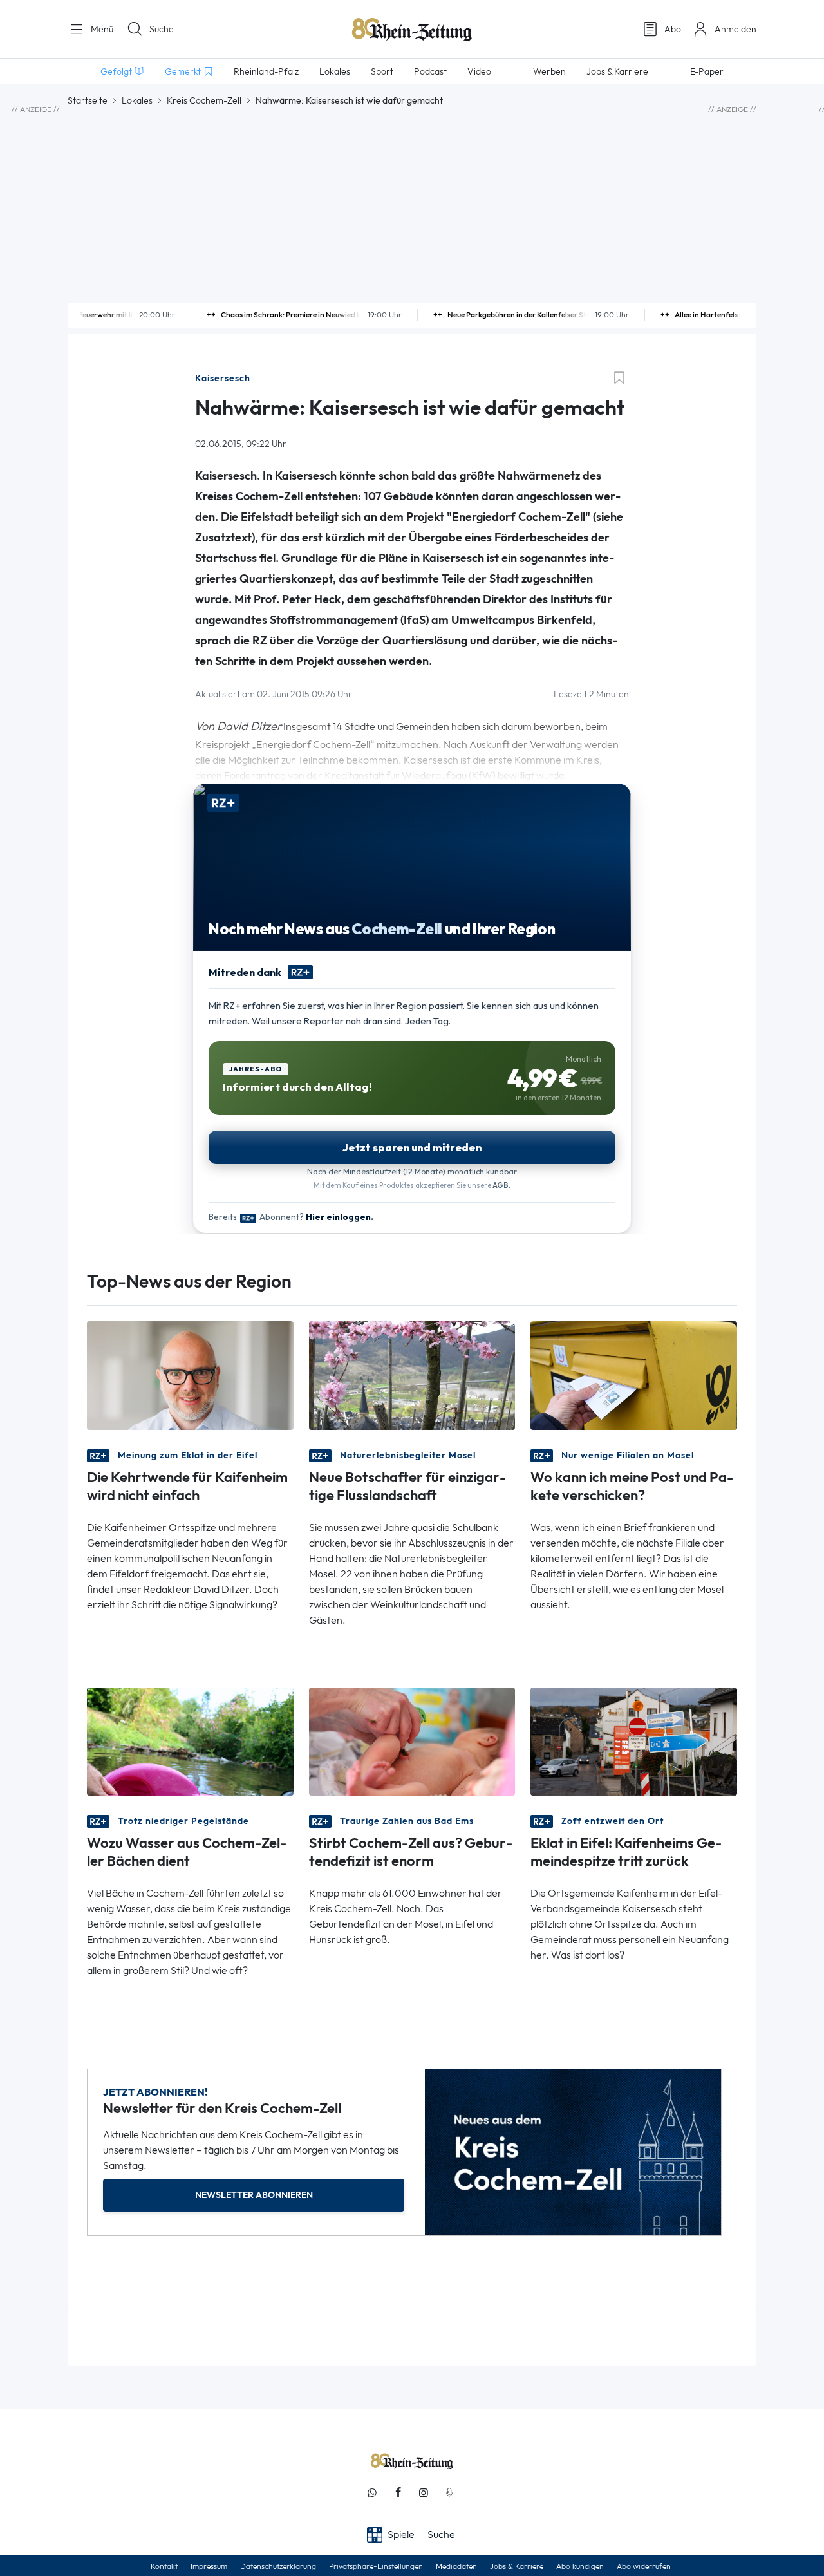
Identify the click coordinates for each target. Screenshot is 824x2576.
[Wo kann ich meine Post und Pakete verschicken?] (634, 1374)
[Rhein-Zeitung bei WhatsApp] (372, 2493)
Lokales (137, 100)
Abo (673, 29)
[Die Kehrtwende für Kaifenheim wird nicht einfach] (190, 1374)
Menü (101, 29)
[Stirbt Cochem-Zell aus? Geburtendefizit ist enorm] (412, 1740)
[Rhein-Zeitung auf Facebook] (398, 2493)
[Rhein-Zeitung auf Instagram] (424, 2493)
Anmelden (735, 29)
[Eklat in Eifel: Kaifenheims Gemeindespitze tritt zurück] (634, 1740)
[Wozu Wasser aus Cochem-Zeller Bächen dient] (190, 1740)
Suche (162, 29)
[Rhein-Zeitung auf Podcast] (449, 2493)
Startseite (88, 100)
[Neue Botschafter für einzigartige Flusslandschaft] (412, 1374)
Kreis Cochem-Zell (204, 100)
